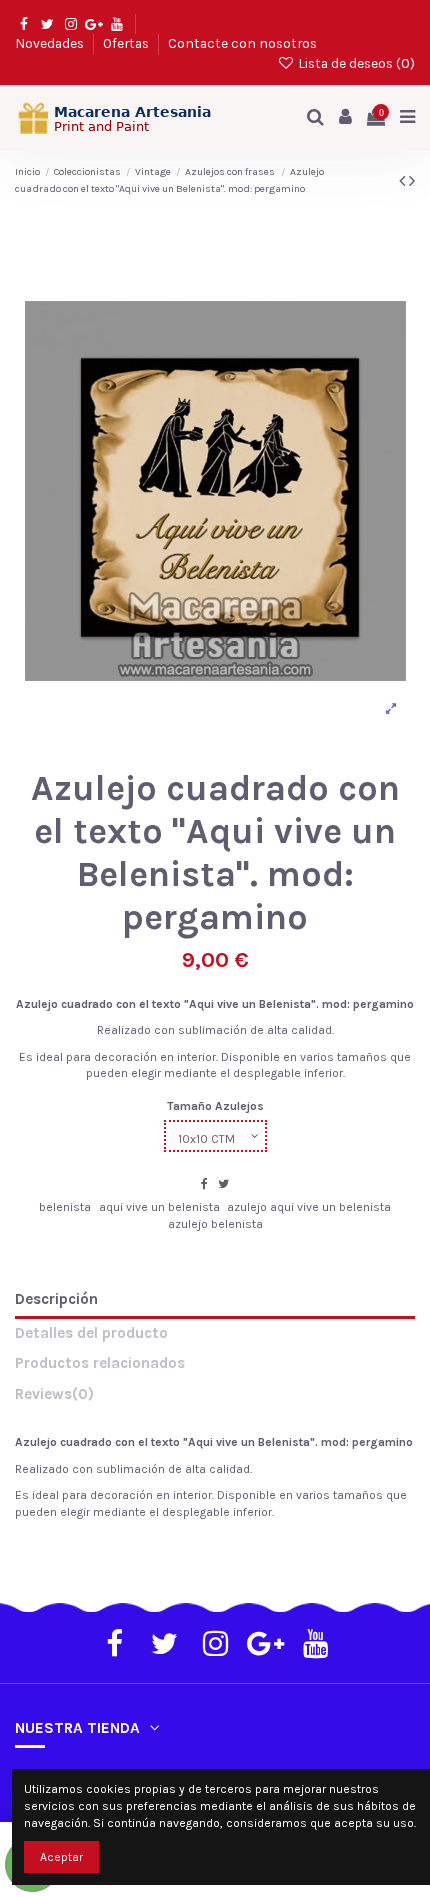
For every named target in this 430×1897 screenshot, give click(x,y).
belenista (65, 1207)
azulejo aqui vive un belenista (309, 1207)
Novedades (51, 43)
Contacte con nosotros (242, 43)
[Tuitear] (223, 1184)
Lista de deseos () (355, 63)
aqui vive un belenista (159, 1207)
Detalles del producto (91, 1333)
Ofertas (127, 43)
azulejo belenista (215, 1224)
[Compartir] (204, 1184)
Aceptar (61, 1857)
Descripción (56, 1299)
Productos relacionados (100, 1363)
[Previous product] (404, 181)
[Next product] (412, 181)
